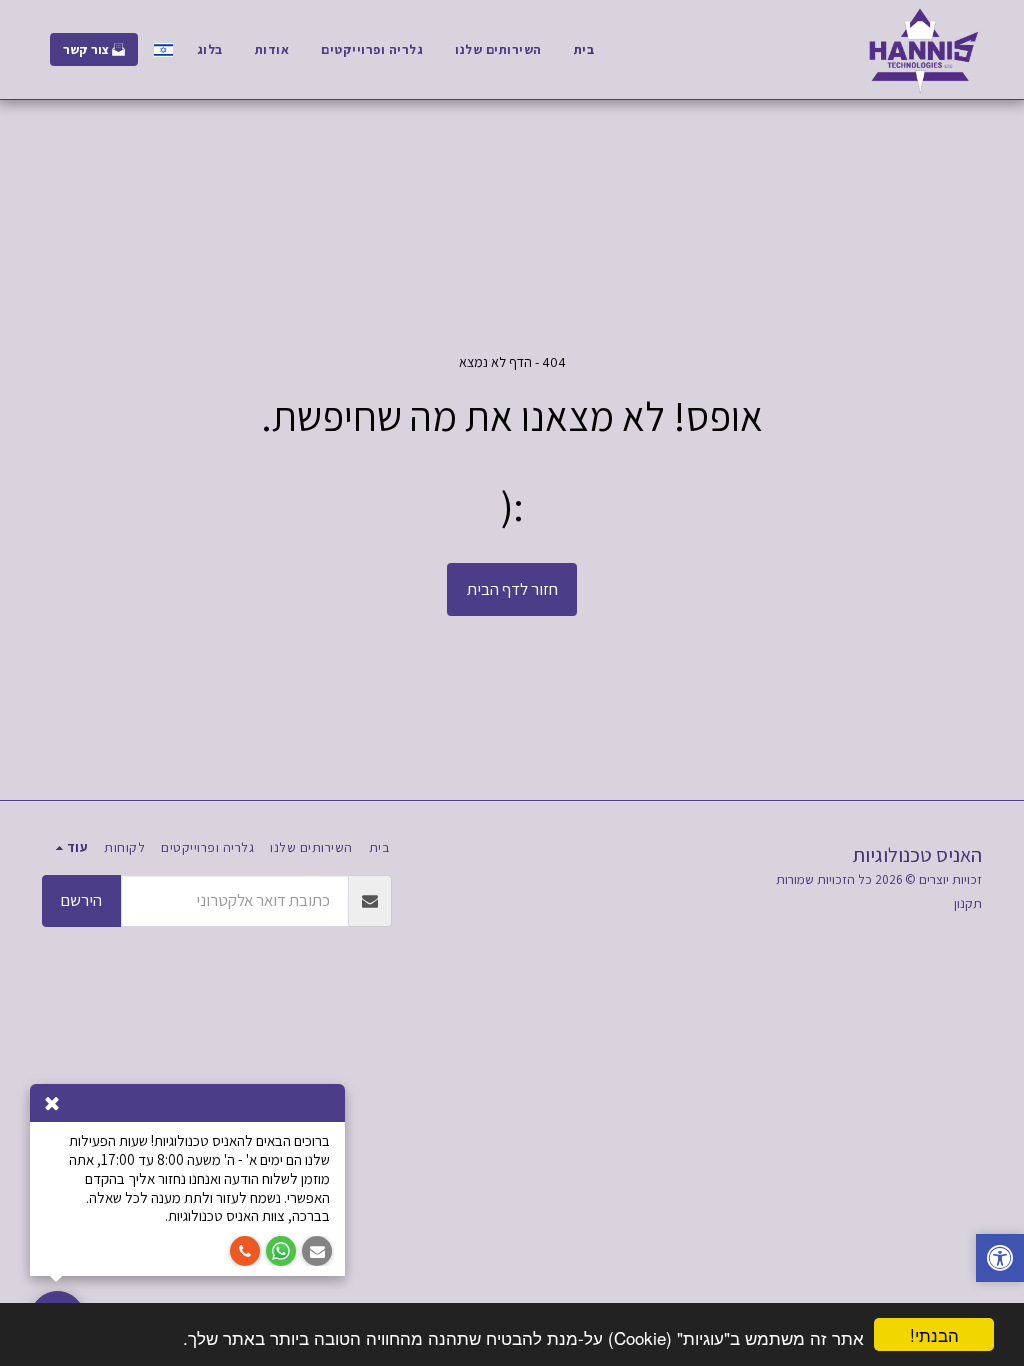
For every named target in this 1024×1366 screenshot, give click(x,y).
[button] (1000, 1260)
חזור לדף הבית (512, 589)
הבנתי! (934, 1334)
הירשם (81, 900)
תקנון (968, 903)
